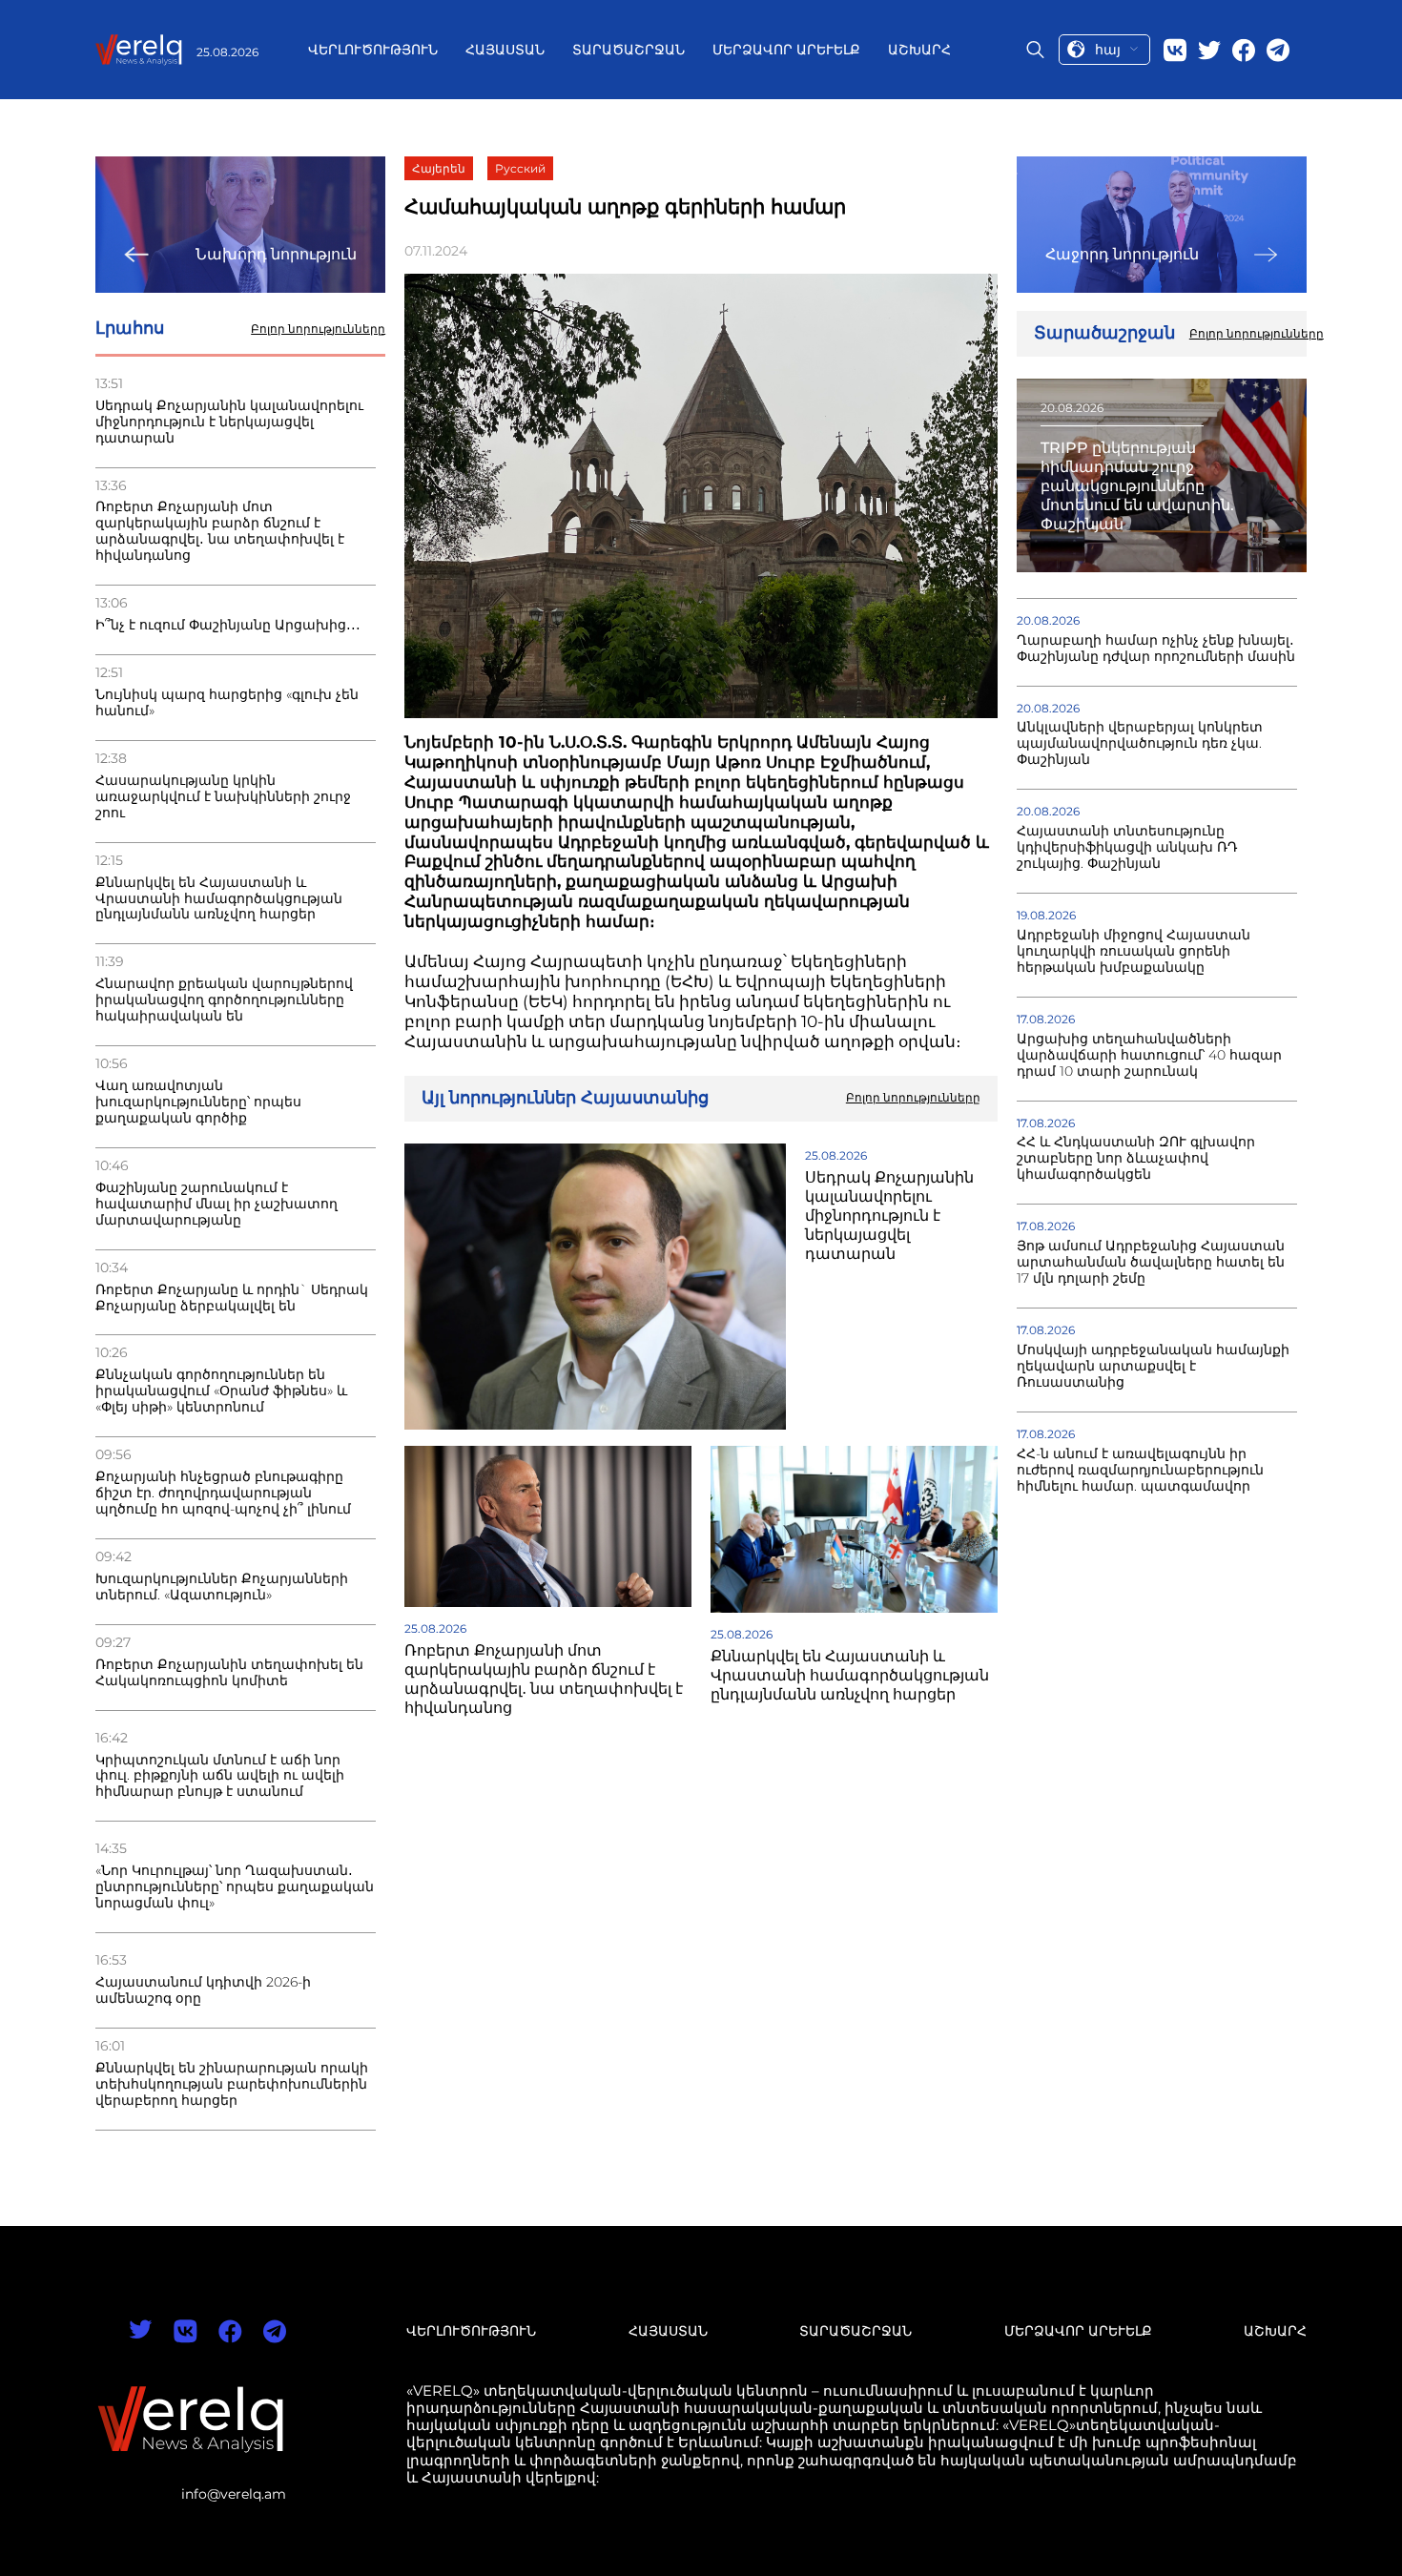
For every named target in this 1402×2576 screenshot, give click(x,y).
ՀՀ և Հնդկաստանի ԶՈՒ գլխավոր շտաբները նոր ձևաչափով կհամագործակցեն (1136, 1158)
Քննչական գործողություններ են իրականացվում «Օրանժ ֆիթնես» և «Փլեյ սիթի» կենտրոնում (221, 1391)
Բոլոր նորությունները (318, 329)
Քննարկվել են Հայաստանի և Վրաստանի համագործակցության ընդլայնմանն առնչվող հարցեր (219, 899)
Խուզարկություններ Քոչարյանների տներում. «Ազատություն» (222, 1587)
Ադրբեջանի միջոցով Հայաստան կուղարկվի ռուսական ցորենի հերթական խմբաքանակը (1134, 951)
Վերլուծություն (373, 50)
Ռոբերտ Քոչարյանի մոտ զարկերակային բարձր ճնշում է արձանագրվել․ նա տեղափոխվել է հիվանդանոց (220, 531)
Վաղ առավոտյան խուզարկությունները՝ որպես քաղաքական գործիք (198, 1102)
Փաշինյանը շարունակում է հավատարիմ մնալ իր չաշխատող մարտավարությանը (216, 1204)
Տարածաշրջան (629, 50)
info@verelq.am (234, 2494)
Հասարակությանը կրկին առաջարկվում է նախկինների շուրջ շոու (223, 797)
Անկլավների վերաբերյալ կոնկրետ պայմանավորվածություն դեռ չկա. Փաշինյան (1140, 743)
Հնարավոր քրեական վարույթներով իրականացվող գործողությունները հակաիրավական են (224, 1000)
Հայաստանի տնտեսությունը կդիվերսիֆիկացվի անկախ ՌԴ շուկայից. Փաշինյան (1127, 847)
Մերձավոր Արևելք (786, 50)
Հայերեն (439, 168)
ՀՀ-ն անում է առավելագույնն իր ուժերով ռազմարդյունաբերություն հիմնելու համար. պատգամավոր (1140, 1470)
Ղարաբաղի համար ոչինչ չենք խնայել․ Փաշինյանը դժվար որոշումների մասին (1156, 649)
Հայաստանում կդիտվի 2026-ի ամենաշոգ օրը (203, 1990)
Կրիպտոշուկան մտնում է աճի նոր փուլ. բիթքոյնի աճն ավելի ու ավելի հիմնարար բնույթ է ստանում (220, 1776)
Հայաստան (505, 50)
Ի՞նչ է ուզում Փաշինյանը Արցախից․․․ (228, 625)
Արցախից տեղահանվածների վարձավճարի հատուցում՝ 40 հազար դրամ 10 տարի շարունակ (1149, 1055)
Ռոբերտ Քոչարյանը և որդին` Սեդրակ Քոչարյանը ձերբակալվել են (232, 1298)
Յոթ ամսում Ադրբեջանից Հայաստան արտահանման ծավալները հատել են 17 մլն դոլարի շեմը (1151, 1262)
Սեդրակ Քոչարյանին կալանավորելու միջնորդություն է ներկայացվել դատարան (229, 422)
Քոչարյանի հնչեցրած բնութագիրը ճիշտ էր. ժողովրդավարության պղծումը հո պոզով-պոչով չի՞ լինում (223, 1493)
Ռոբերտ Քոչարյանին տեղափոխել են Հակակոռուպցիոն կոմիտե (229, 1673)
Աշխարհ (919, 50)
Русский (520, 168)
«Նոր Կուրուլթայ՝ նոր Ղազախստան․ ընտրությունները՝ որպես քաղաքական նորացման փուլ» (235, 1887)
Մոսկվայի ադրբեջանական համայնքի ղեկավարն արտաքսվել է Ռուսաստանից (1153, 1366)
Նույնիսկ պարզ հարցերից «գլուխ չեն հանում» (227, 703)
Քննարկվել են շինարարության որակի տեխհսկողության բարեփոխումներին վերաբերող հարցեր (232, 2084)
